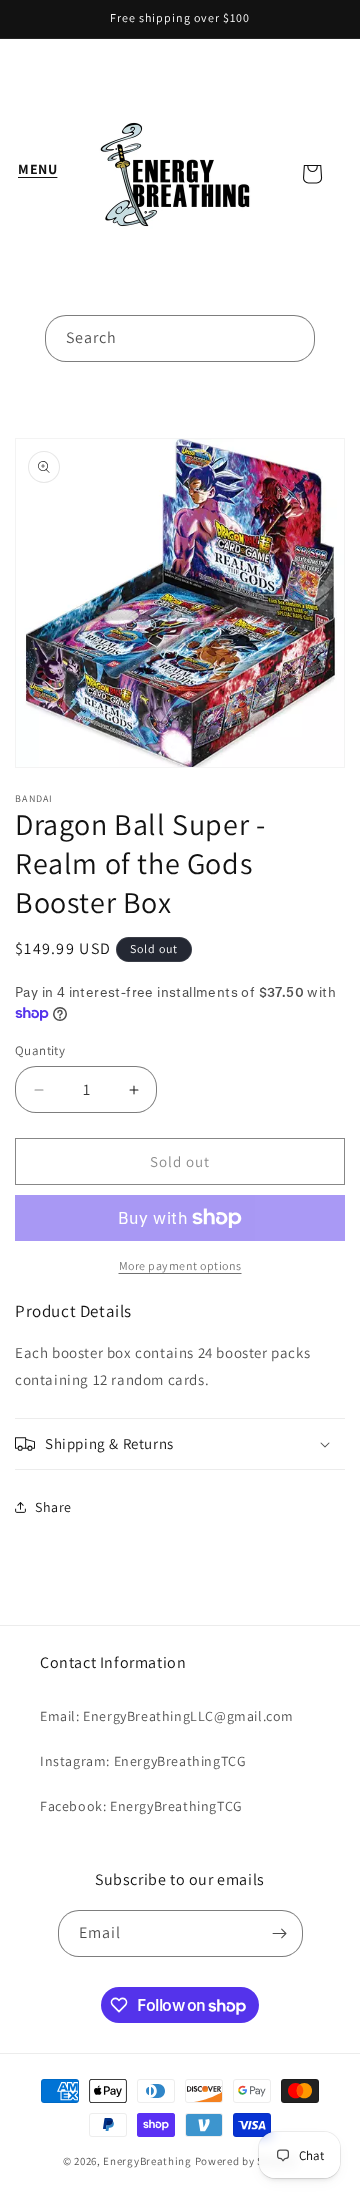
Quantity (40, 1050)
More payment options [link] (180, 1265)
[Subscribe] (280, 1933)
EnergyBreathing (147, 2161)
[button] (40, 179)
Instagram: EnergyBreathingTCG (143, 1761)
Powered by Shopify (246, 2161)
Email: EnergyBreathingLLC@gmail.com (167, 1716)
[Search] (292, 338)
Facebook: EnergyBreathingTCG (141, 1806)
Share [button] (53, 1507)
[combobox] (180, 338)
